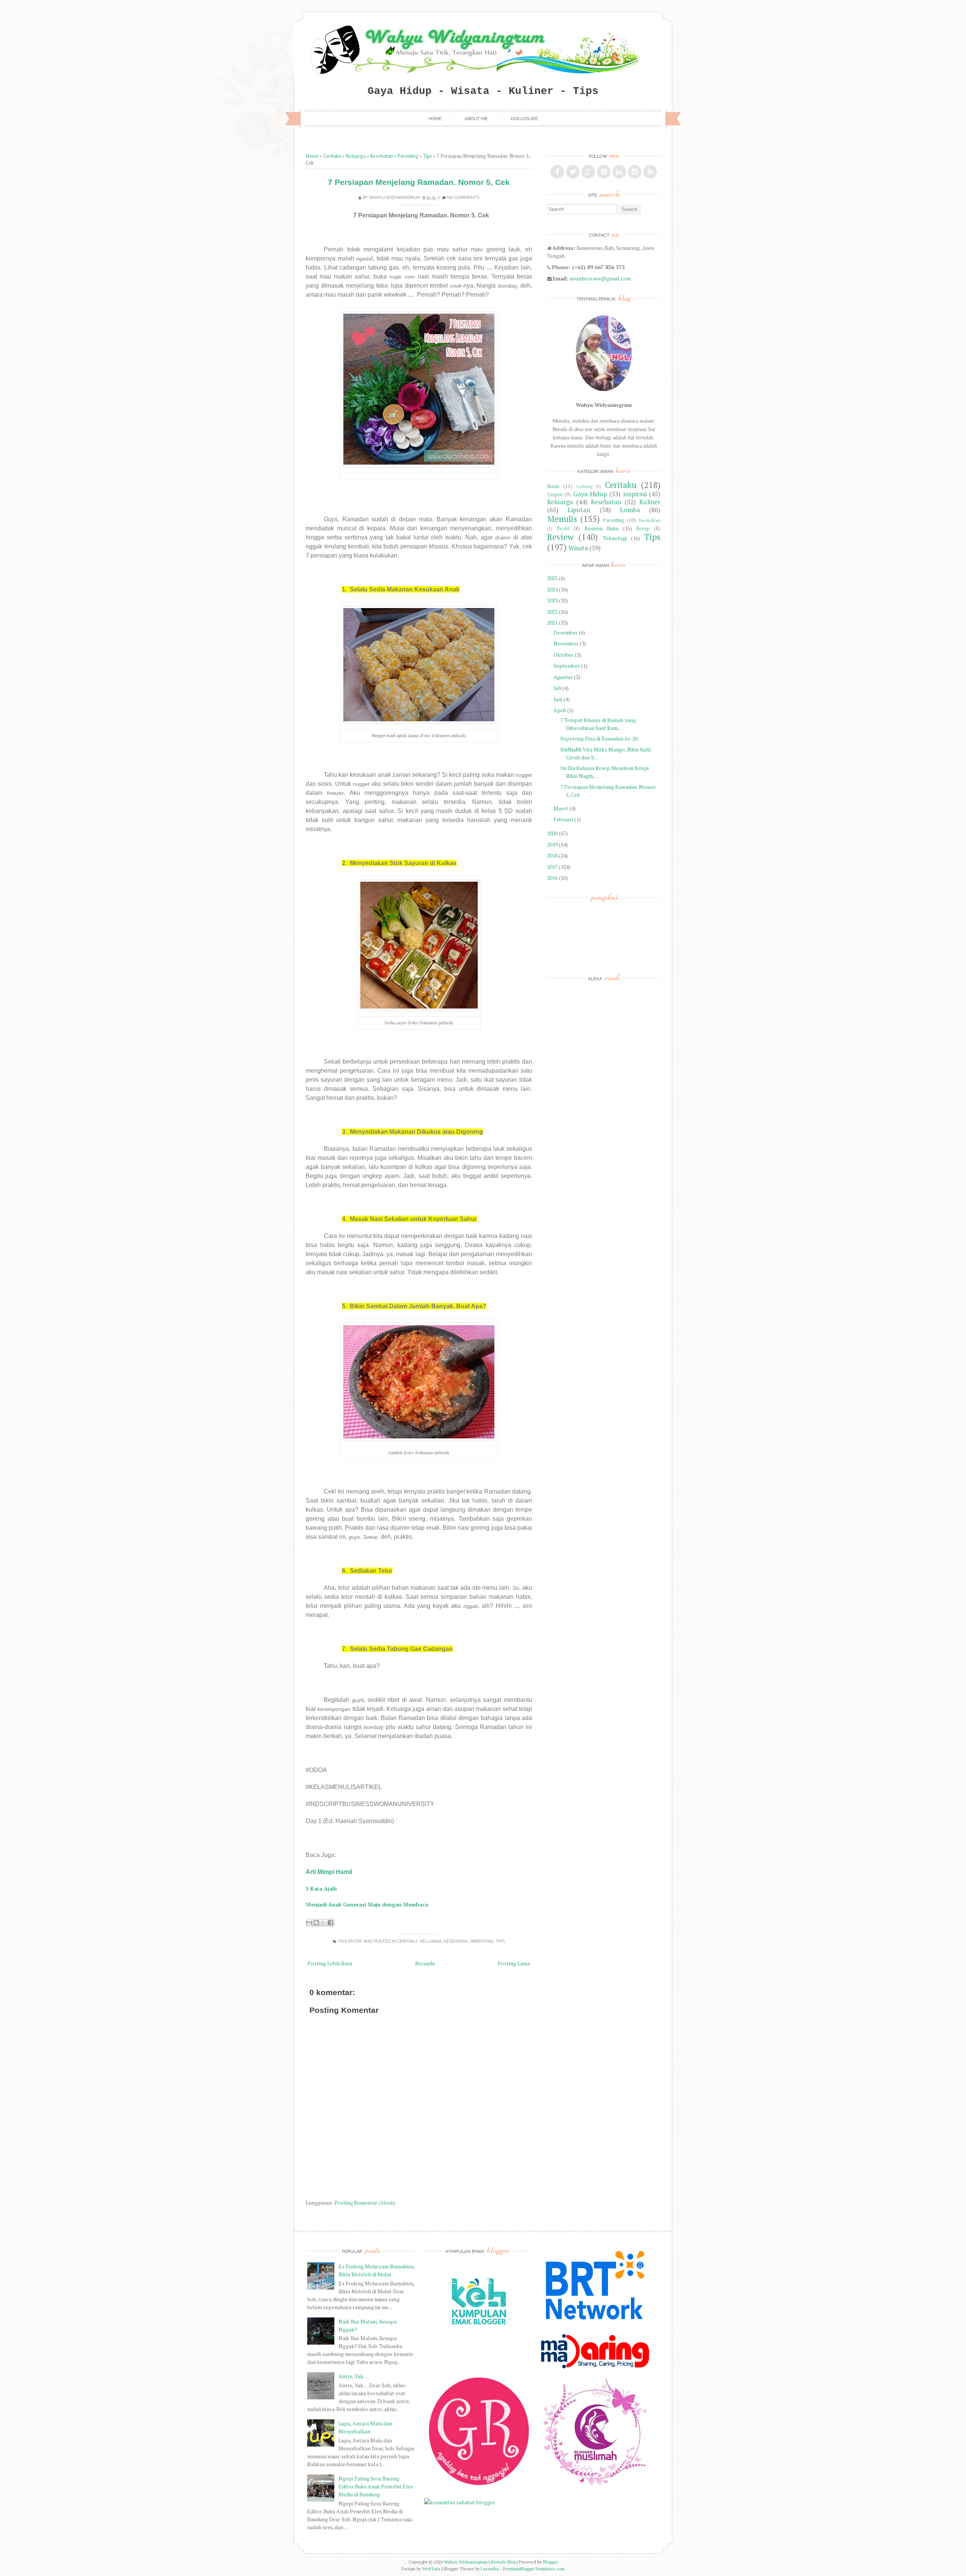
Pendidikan (649, 520)
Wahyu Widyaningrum (395, 198)
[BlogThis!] (316, 1923)
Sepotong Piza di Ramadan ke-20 (599, 738)
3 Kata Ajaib (321, 1889)
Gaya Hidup (590, 494)
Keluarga (356, 156)
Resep (643, 529)
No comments (463, 198)
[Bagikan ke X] (323, 1923)
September (567, 666)
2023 (552, 600)
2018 (552, 855)
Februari (563, 819)
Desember (566, 632)
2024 (552, 589)
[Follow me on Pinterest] (604, 172)
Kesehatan (381, 156)
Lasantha (490, 2569)
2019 (552, 845)
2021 (552, 623)
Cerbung (584, 486)
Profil (563, 529)
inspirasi (635, 494)
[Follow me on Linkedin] (619, 172)
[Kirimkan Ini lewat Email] (309, 1923)
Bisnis (553, 486)
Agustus (563, 677)
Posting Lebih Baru (330, 1963)
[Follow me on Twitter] (573, 172)
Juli (557, 688)
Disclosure (524, 119)
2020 (552, 833)
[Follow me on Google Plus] (588, 172)
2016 (552, 878)
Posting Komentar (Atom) (365, 2203)
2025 (552, 578)
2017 (552, 867)
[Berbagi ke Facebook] (331, 1923)
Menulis (562, 519)
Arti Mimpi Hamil (329, 1872)
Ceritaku (332, 156)
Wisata (578, 548)
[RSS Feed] (650, 172)
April (560, 710)
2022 (552, 612)
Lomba (630, 510)
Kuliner (650, 502)
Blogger (550, 2562)
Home (435, 119)
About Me (476, 119)
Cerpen (555, 495)
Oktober (564, 655)
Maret (561, 808)
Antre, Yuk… (353, 2376)
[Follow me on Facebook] (557, 172)
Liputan (579, 510)
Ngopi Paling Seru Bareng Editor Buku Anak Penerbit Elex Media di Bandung (376, 2486)
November (566, 643)
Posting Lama (514, 1963)
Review (560, 537)
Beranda (425, 1963)
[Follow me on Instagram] (635, 172)
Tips (428, 156)
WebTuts (431, 2569)
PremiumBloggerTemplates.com (534, 2569)
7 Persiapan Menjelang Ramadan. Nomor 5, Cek (419, 182)
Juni (558, 699)
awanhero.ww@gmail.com (600, 278)
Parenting (408, 156)
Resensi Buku (602, 528)
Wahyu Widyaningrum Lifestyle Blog (480, 2562)
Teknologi (615, 538)
